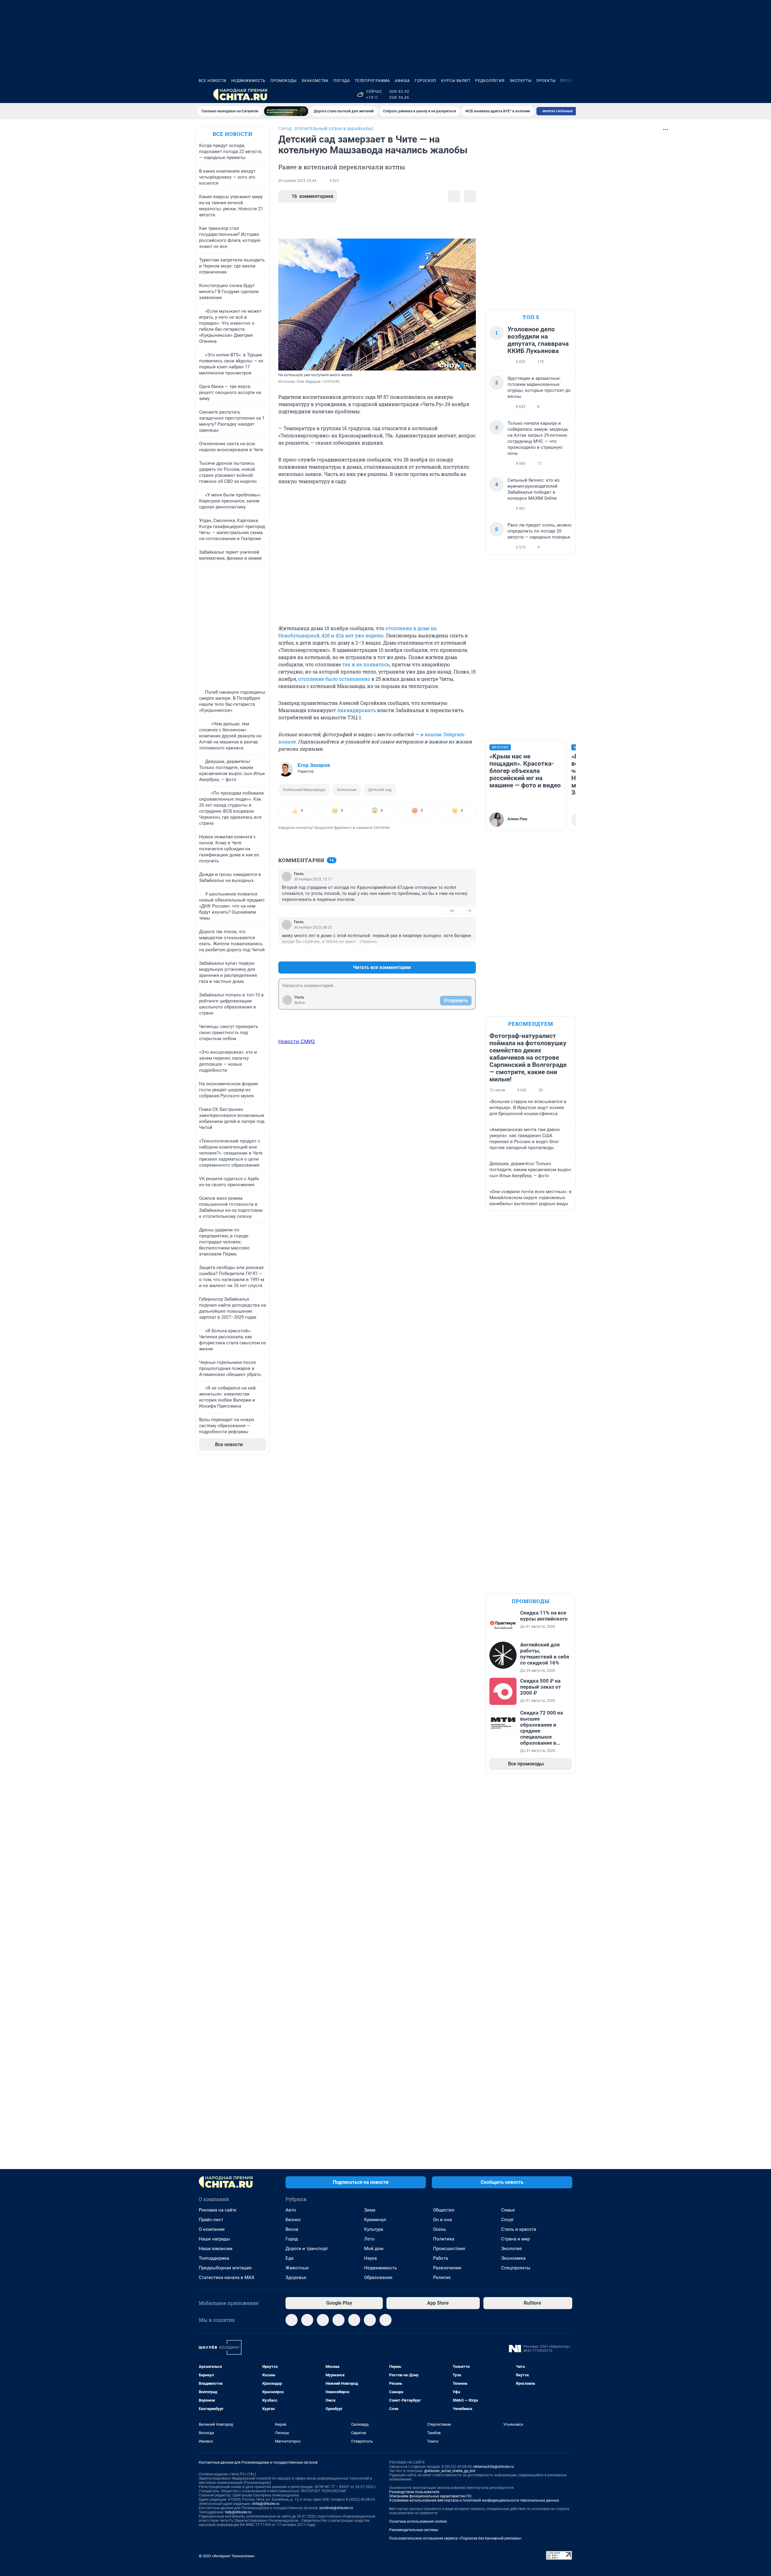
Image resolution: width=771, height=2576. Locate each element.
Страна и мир (515, 2239)
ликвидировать (356, 710)
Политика (444, 2239)
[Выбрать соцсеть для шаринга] (470, 196)
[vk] (307, 2320)
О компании (212, 2229)
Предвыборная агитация (225, 2268)
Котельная (347, 790)
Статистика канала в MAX (226, 2277)
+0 (452, 911)
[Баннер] (286, 111)
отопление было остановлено (334, 679)
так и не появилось (366, 664)
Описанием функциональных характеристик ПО (430, 2496)
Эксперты (521, 81)
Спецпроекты (516, 2268)
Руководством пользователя (414, 2492)
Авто (291, 2210)
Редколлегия (490, 81)
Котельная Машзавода (304, 790)
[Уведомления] (554, 95)
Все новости (213, 81)
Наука (370, 2258)
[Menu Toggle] (202, 95)
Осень (440, 2229)
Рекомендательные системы (414, 2530)
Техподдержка (214, 2258)
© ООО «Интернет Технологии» (227, 2556)
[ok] (323, 2320)
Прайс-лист (211, 2220)
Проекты (546, 81)
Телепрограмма (372, 81)
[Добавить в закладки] (454, 196)
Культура (374, 2229)
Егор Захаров (314, 765)
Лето (369, 2239)
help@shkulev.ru (238, 2512)
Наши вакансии (216, 2249)
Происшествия (449, 2249)
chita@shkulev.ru (266, 2504)
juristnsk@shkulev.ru (336, 2508)
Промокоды (284, 81)
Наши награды (214, 2239)
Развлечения (447, 2268)
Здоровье (296, 2277)
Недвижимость (248, 81)
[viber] (339, 2320)
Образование (378, 2277)
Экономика (513, 2258)
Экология (511, 2249)
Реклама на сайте (218, 2210)
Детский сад (380, 790)
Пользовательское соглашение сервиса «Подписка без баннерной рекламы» (455, 2538)
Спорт (507, 2220)
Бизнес (293, 2220)
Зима (370, 2210)
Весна (292, 2229)
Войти (300, 1003)
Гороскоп (426, 81)
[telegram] (292, 2320)
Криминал (375, 2220)
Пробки (569, 81)
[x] (370, 2320)
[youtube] (385, 2320)
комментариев (312, 196)
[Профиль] (569, 95)
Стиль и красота (519, 2229)
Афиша (402, 81)
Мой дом (374, 2249)
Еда (289, 2258)
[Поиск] (540, 95)
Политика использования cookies (418, 2521)
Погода (342, 81)
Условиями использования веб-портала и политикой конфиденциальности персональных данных (474, 2500)
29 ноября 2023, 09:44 (297, 181)
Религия (442, 2277)
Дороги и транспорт (307, 2249)
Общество (444, 2210)
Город (292, 2239)
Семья (508, 2210)
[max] (354, 2320)
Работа (440, 2258)
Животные (297, 2268)
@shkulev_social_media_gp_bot (450, 2471)
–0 (469, 911)
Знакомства (315, 81)
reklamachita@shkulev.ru (494, 2467)
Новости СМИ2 (297, 1041)
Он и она (442, 2220)
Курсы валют (456, 81)
